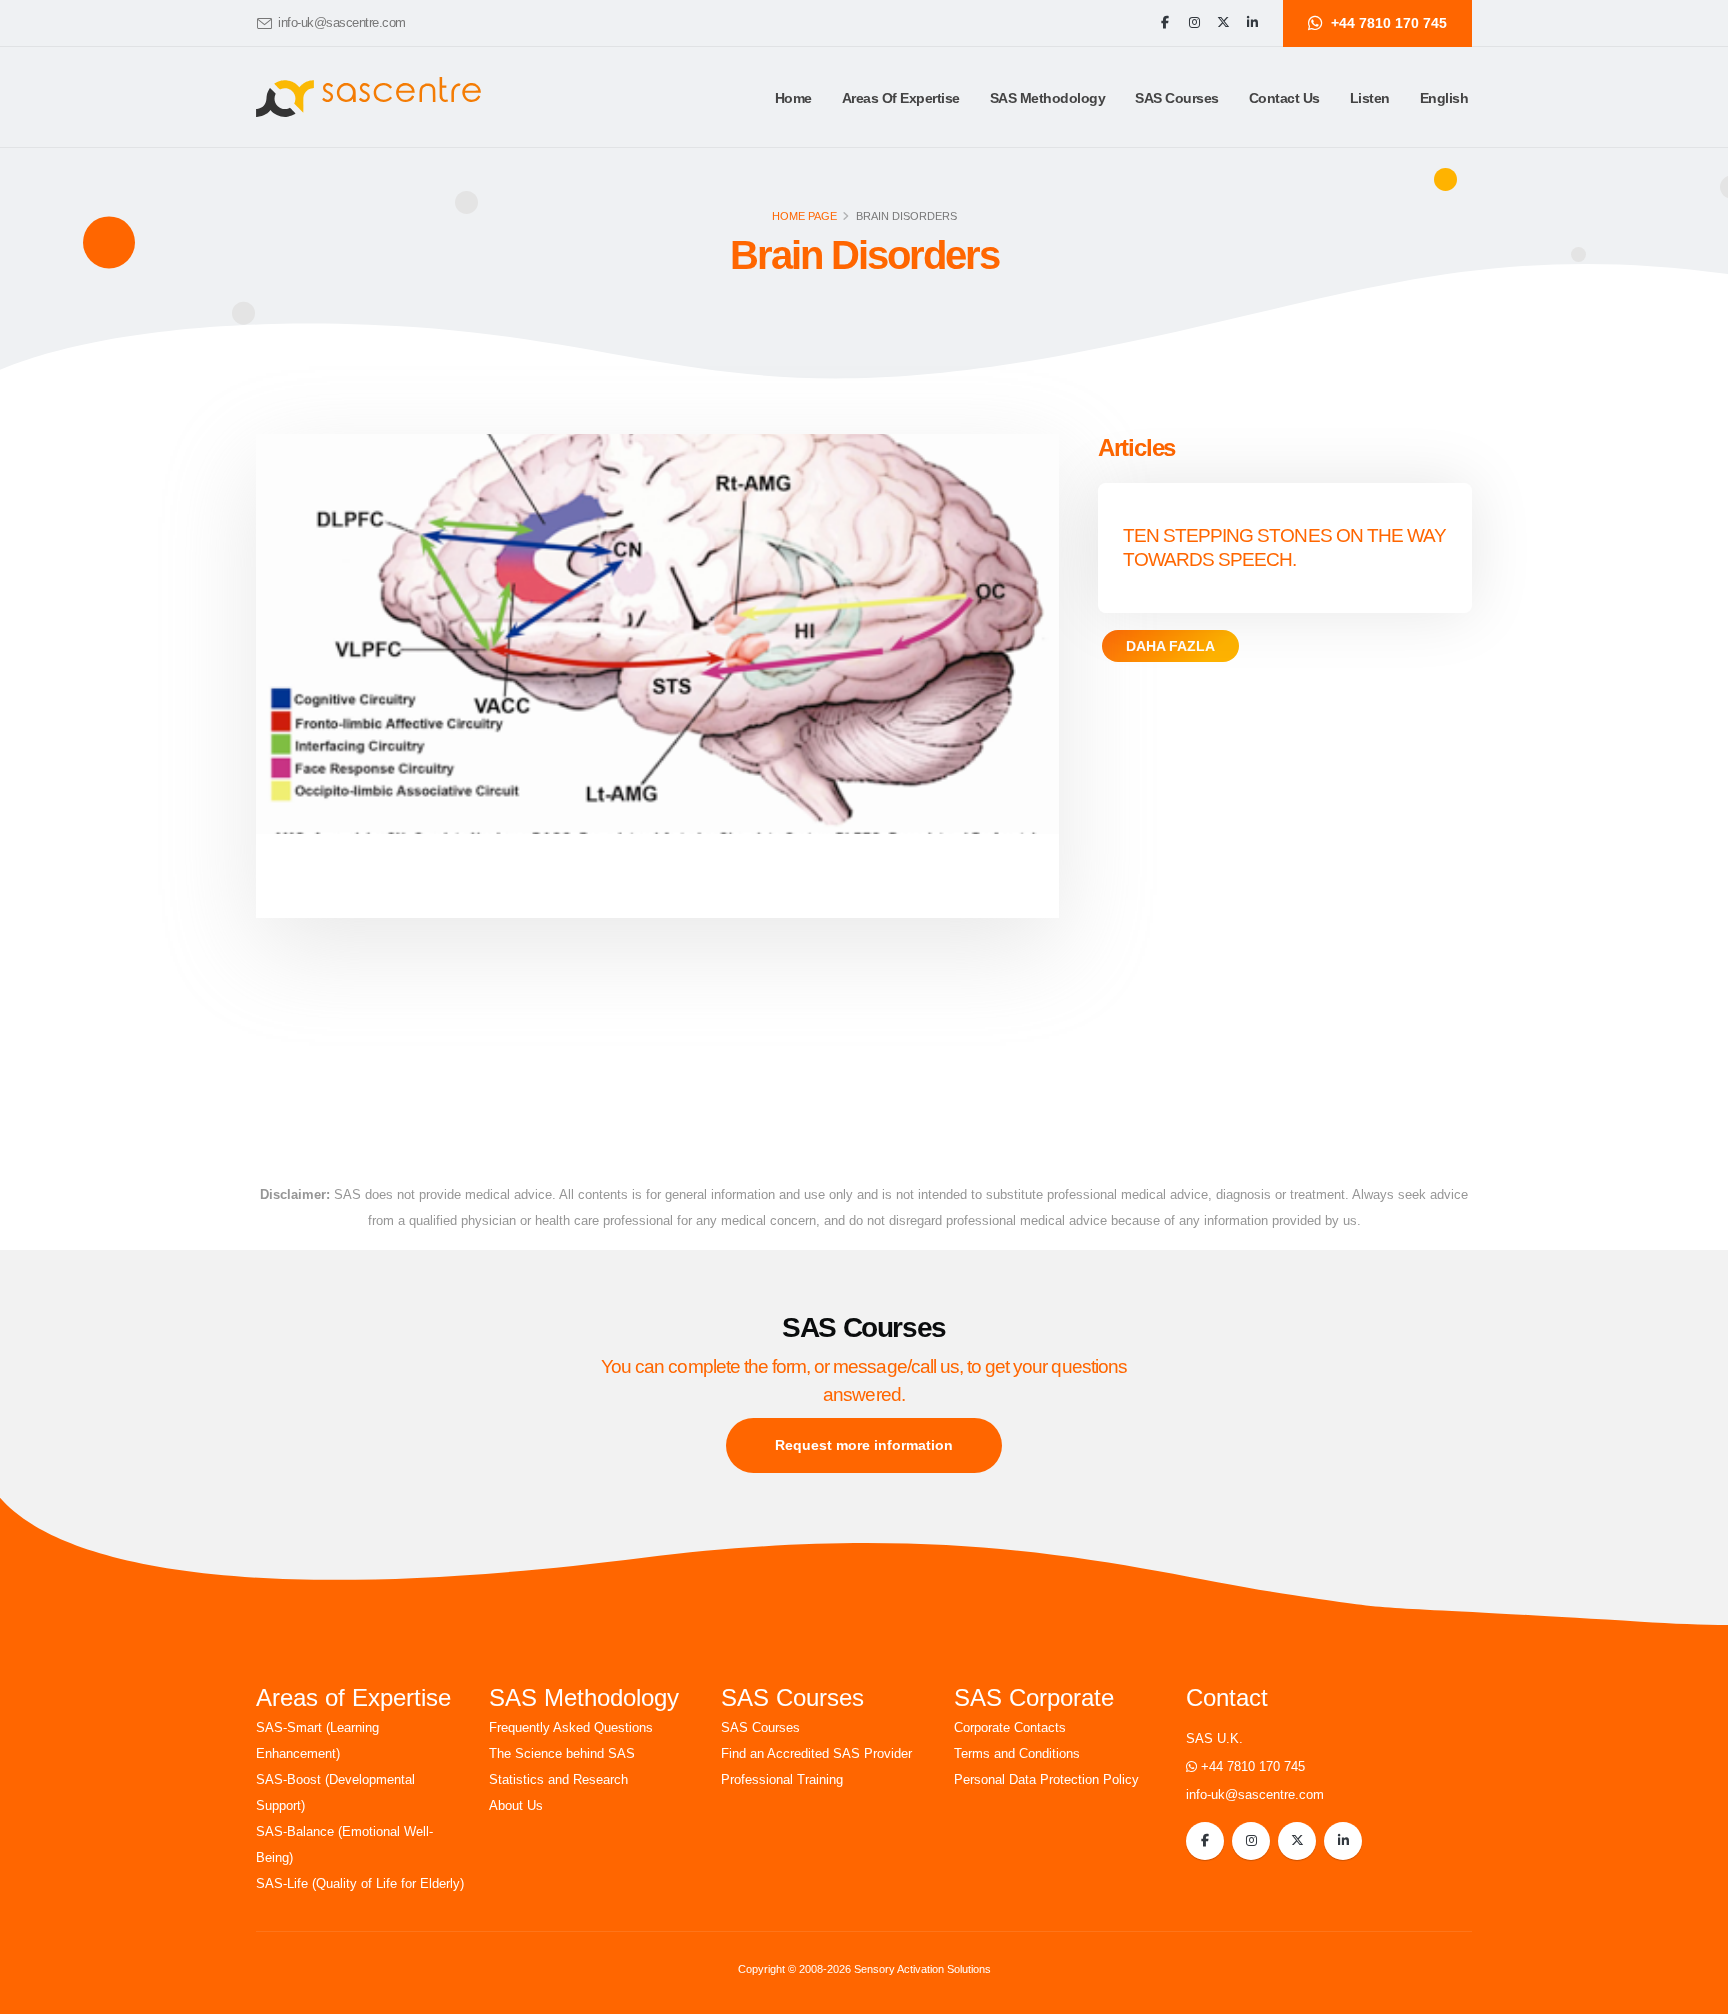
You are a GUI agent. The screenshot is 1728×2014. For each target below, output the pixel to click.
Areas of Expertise (901, 98)
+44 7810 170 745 (1253, 1767)
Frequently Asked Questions (571, 1728)
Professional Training (782, 1780)
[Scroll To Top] (1693, 1991)
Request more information (864, 1445)
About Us (516, 1806)
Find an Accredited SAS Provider (816, 1754)
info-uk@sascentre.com (342, 23)
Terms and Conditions (1017, 1754)
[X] (1223, 23)
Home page (804, 216)
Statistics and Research (558, 1780)
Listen (1370, 98)
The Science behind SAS (562, 1754)
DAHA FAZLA (1170, 646)
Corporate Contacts (1010, 1728)
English (1444, 98)
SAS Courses (760, 1728)
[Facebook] (1165, 23)
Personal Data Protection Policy (1046, 1780)
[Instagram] (1194, 23)
